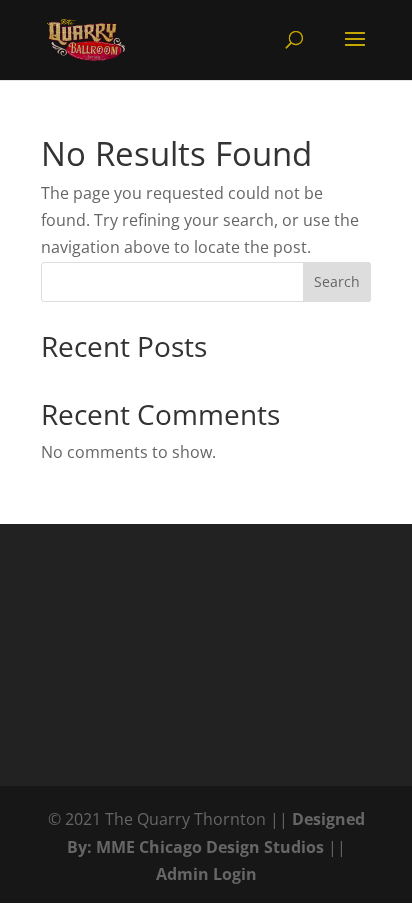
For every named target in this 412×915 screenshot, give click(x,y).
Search (337, 281)
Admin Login (206, 874)
